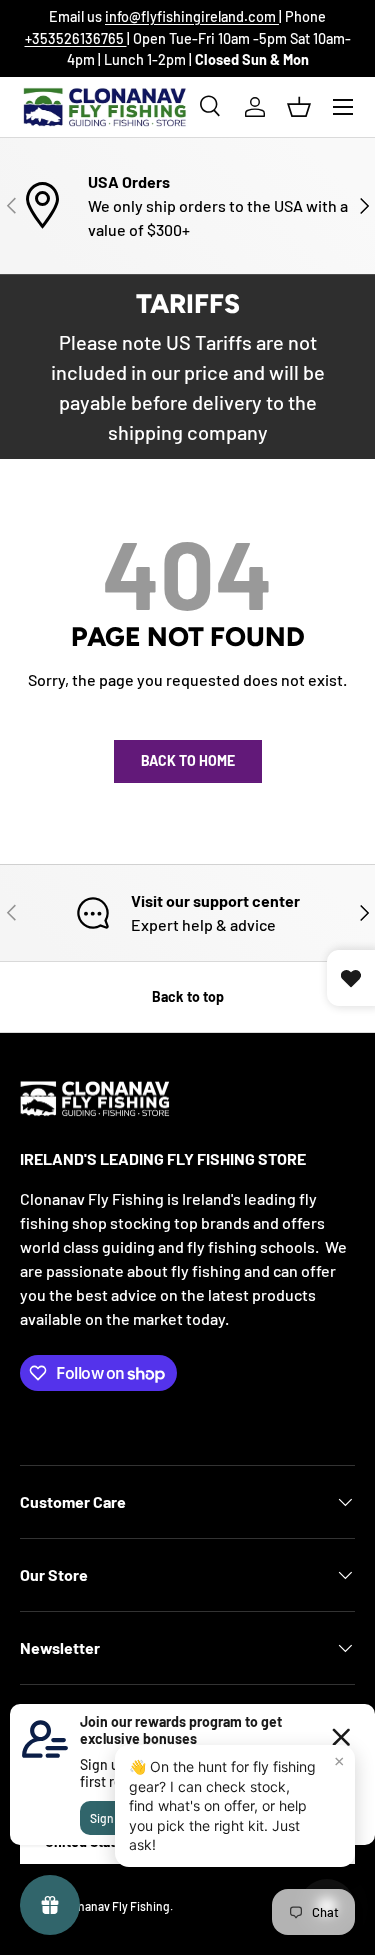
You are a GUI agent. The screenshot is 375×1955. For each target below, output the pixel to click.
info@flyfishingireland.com (192, 16)
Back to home (188, 760)
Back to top (188, 996)
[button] (299, 107)
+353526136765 (76, 38)
